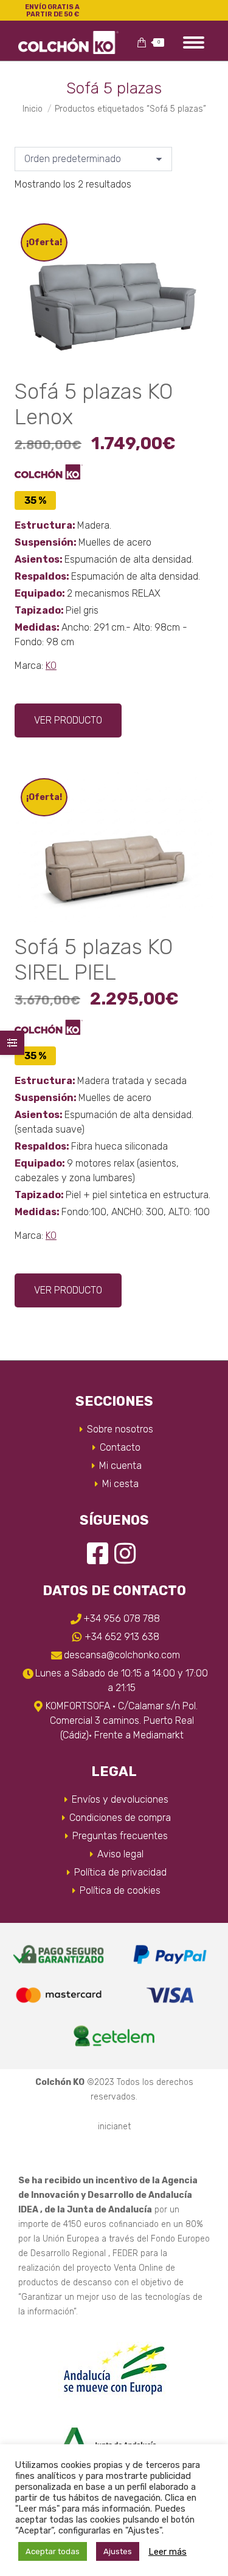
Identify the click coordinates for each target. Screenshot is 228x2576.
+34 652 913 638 (122, 1637)
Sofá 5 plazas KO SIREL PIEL (94, 960)
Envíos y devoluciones (120, 1799)
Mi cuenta (120, 1466)
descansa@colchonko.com (122, 1655)
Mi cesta (120, 1484)
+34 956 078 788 (122, 1618)
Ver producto (68, 720)
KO (51, 666)
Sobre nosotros (120, 1429)
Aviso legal (120, 1854)
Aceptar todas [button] (53, 2551)
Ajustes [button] (118, 2551)
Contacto (120, 1447)
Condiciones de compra (120, 1818)
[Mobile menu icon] (194, 42)
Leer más (168, 2552)
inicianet (114, 2127)
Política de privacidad (120, 1872)
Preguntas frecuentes (120, 1836)
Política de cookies (120, 1890)
